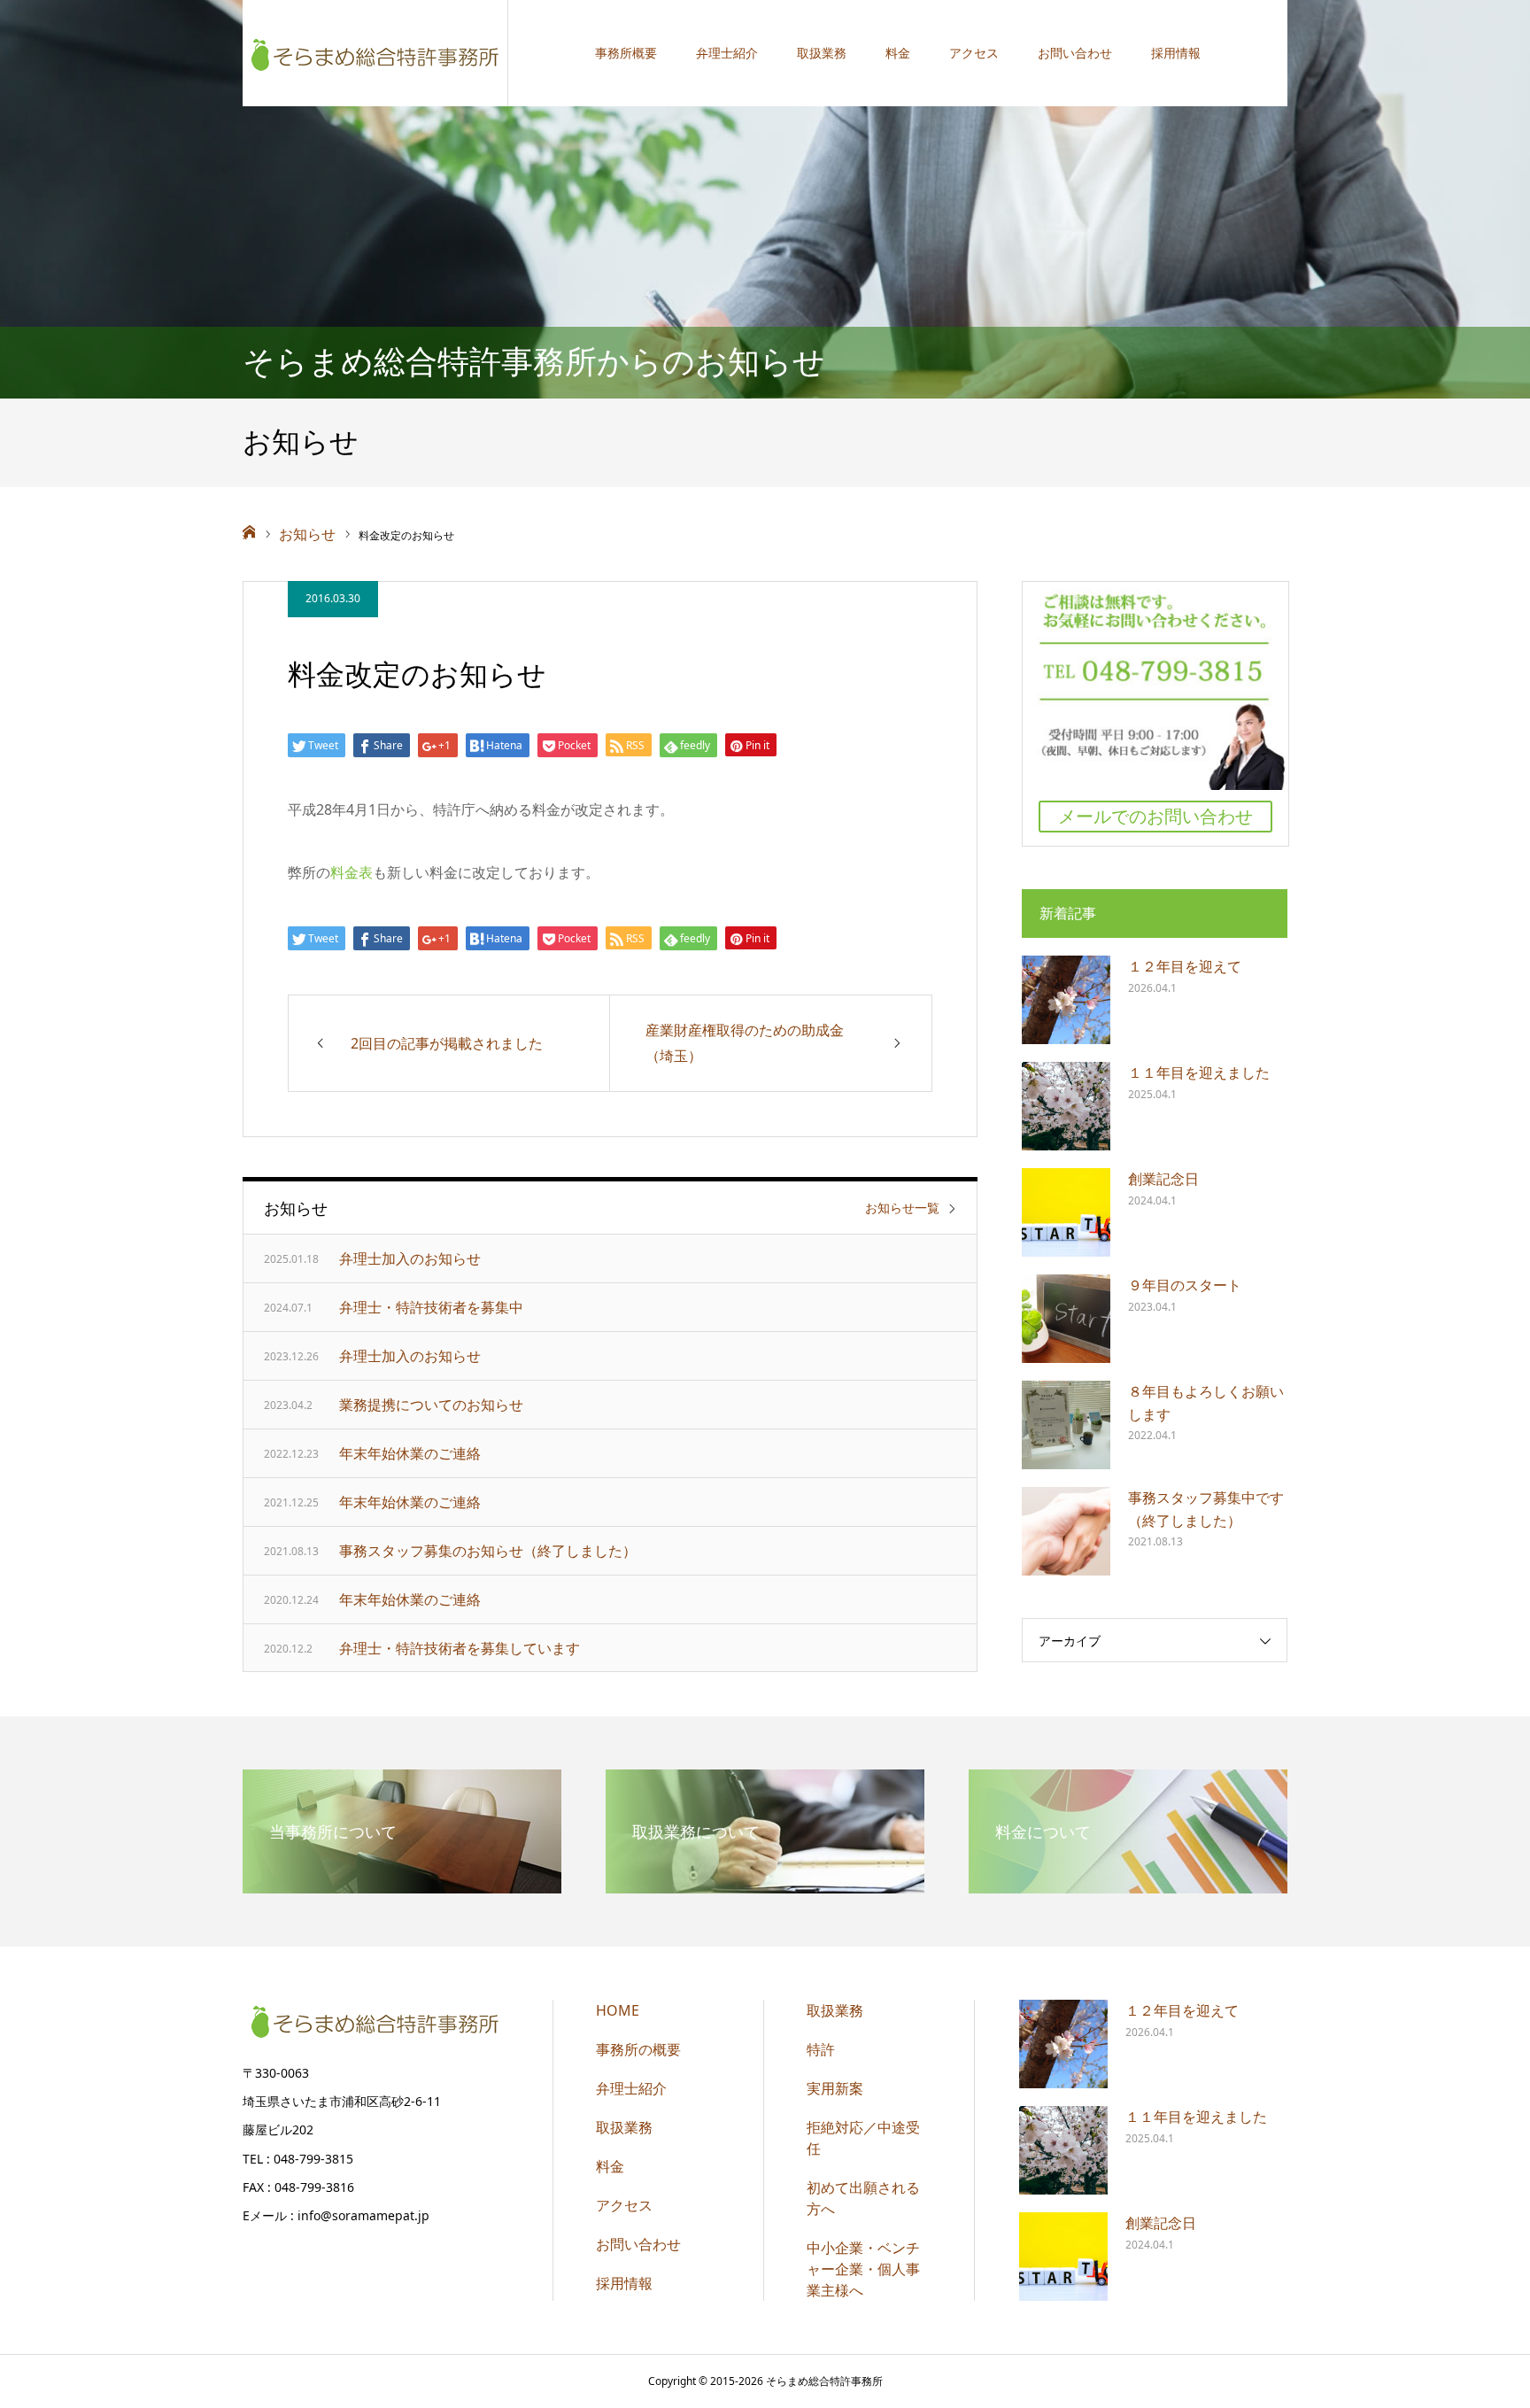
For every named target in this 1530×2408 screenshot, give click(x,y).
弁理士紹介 (727, 53)
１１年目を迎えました (1199, 1072)
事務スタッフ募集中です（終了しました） (1206, 1509)
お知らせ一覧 (902, 1208)
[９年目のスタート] (1066, 1319)
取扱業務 (822, 53)
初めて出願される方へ (863, 2198)
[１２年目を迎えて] (1066, 1000)
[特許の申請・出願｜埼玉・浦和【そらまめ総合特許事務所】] (375, 53)
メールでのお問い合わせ (1155, 816)
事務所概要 (626, 53)
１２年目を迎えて (1185, 966)
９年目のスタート (1185, 1285)
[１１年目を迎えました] (1066, 1106)
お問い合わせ (1075, 53)
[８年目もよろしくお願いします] (1066, 1425)
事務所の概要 (638, 2049)
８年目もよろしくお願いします (1206, 1403)
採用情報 (1176, 53)
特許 (821, 2049)
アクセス (974, 53)
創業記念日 (1163, 1179)
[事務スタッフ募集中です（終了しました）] (1066, 1531)
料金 (898, 53)
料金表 (352, 872)
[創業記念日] (1066, 1212)
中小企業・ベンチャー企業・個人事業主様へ (863, 2269)
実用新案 (835, 2088)
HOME (618, 2010)
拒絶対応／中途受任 (863, 2138)
